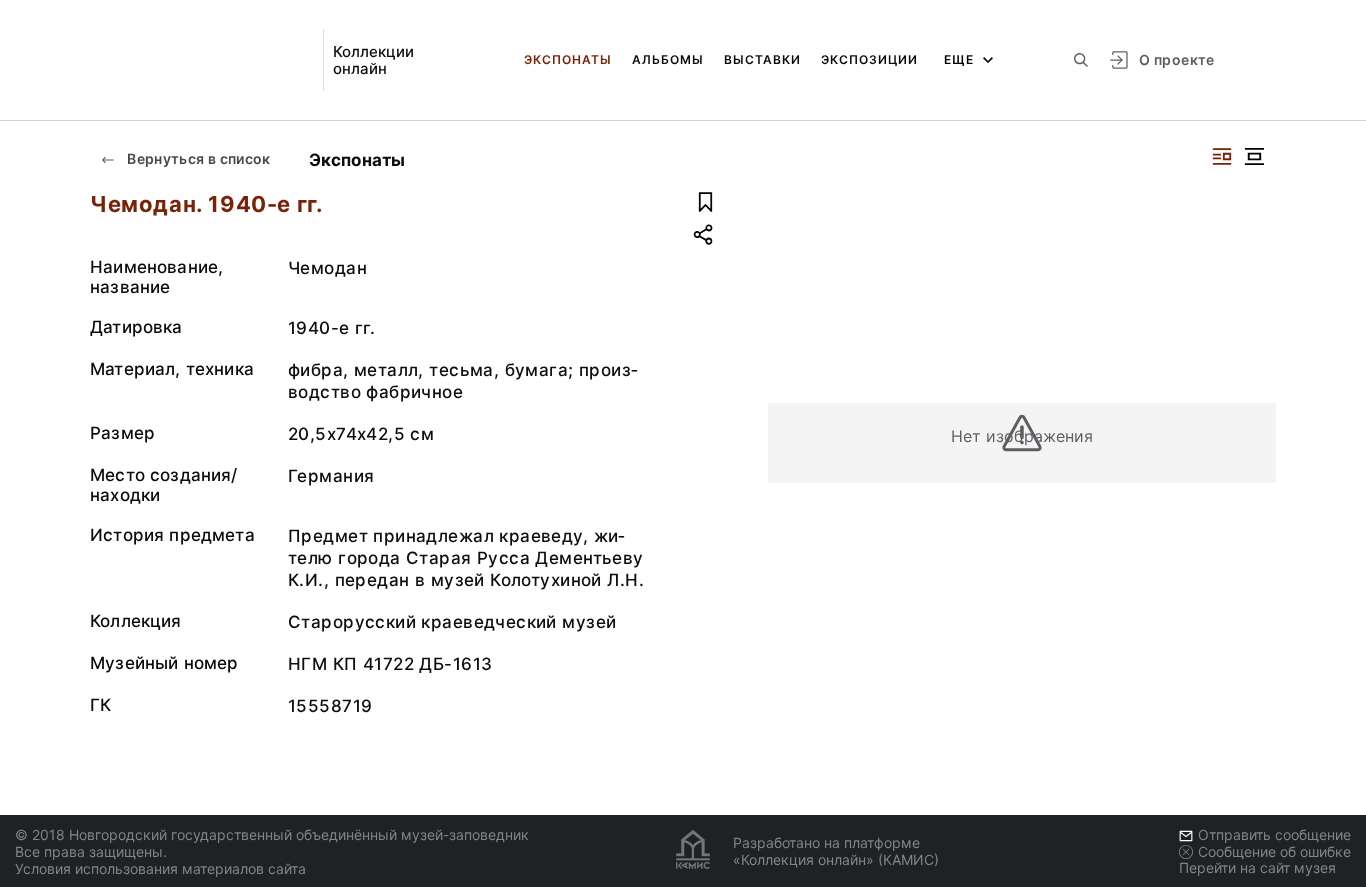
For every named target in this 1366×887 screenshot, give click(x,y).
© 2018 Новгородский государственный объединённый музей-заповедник (272, 834)
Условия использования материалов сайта (160, 868)
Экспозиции (869, 59)
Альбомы (668, 59)
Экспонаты (568, 59)
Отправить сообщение (1274, 834)
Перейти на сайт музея (1257, 867)
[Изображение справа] (1222, 156)
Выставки (762, 59)
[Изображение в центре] (1254, 156)
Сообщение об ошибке (1274, 851)
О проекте (1176, 59)
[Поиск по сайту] (1081, 60)
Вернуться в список (197, 158)
